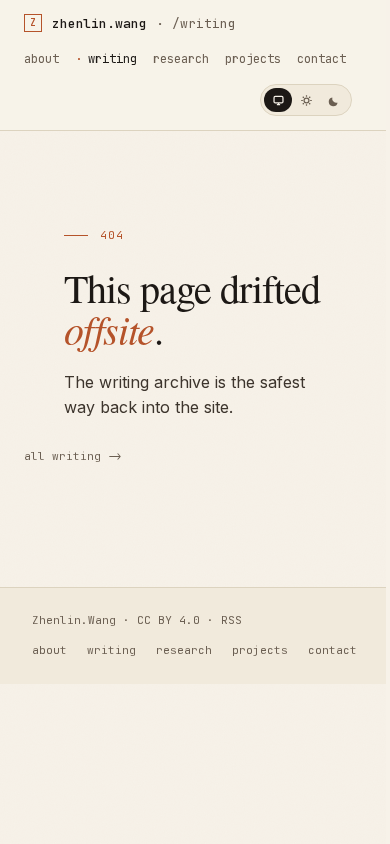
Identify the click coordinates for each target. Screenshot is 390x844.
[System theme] (278, 100)
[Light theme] (306, 100)
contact (321, 59)
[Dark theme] (334, 100)
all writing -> (73, 456)
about (41, 59)
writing (112, 59)
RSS (231, 620)
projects (253, 59)
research (181, 59)
